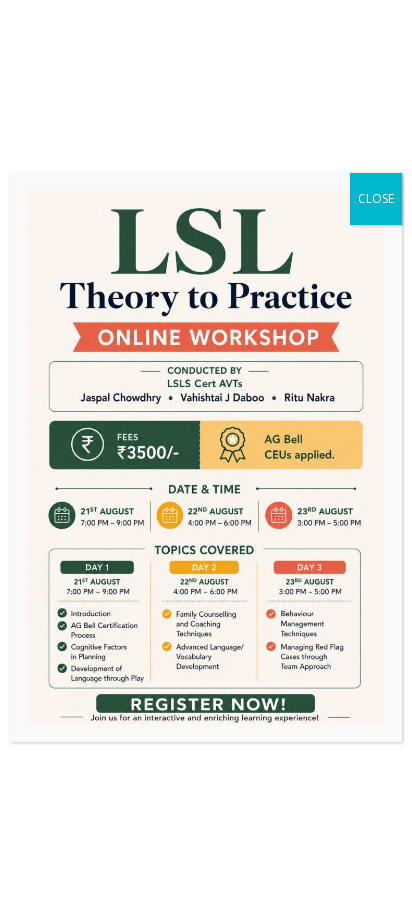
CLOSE (376, 198)
